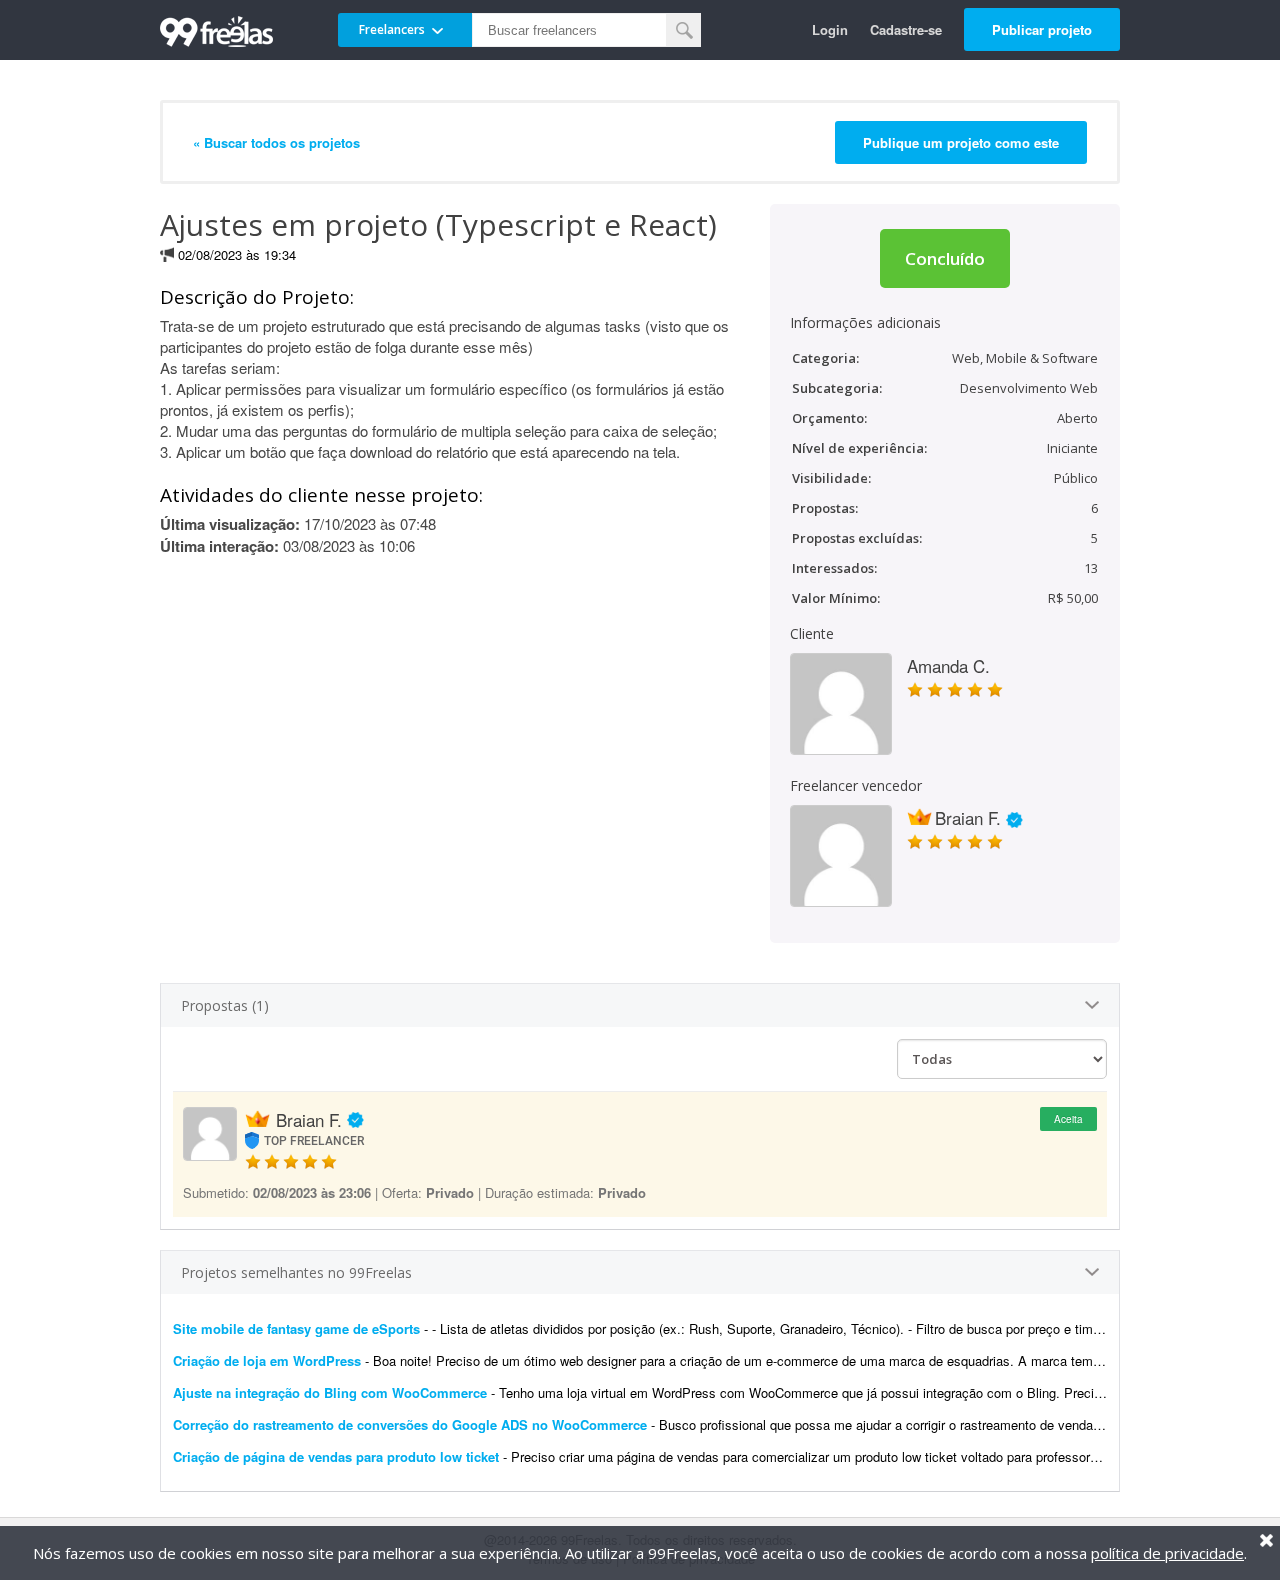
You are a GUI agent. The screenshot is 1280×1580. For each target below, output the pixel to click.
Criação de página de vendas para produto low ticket (336, 1456)
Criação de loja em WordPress (267, 1360)
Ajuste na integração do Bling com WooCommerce (330, 1392)
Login (830, 29)
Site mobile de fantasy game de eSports (296, 1328)
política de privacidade (1167, 1553)
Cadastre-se (906, 29)
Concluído (945, 258)
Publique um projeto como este (961, 142)
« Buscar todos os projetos (276, 142)
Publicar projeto (1042, 29)
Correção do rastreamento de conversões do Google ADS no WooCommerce (410, 1424)
